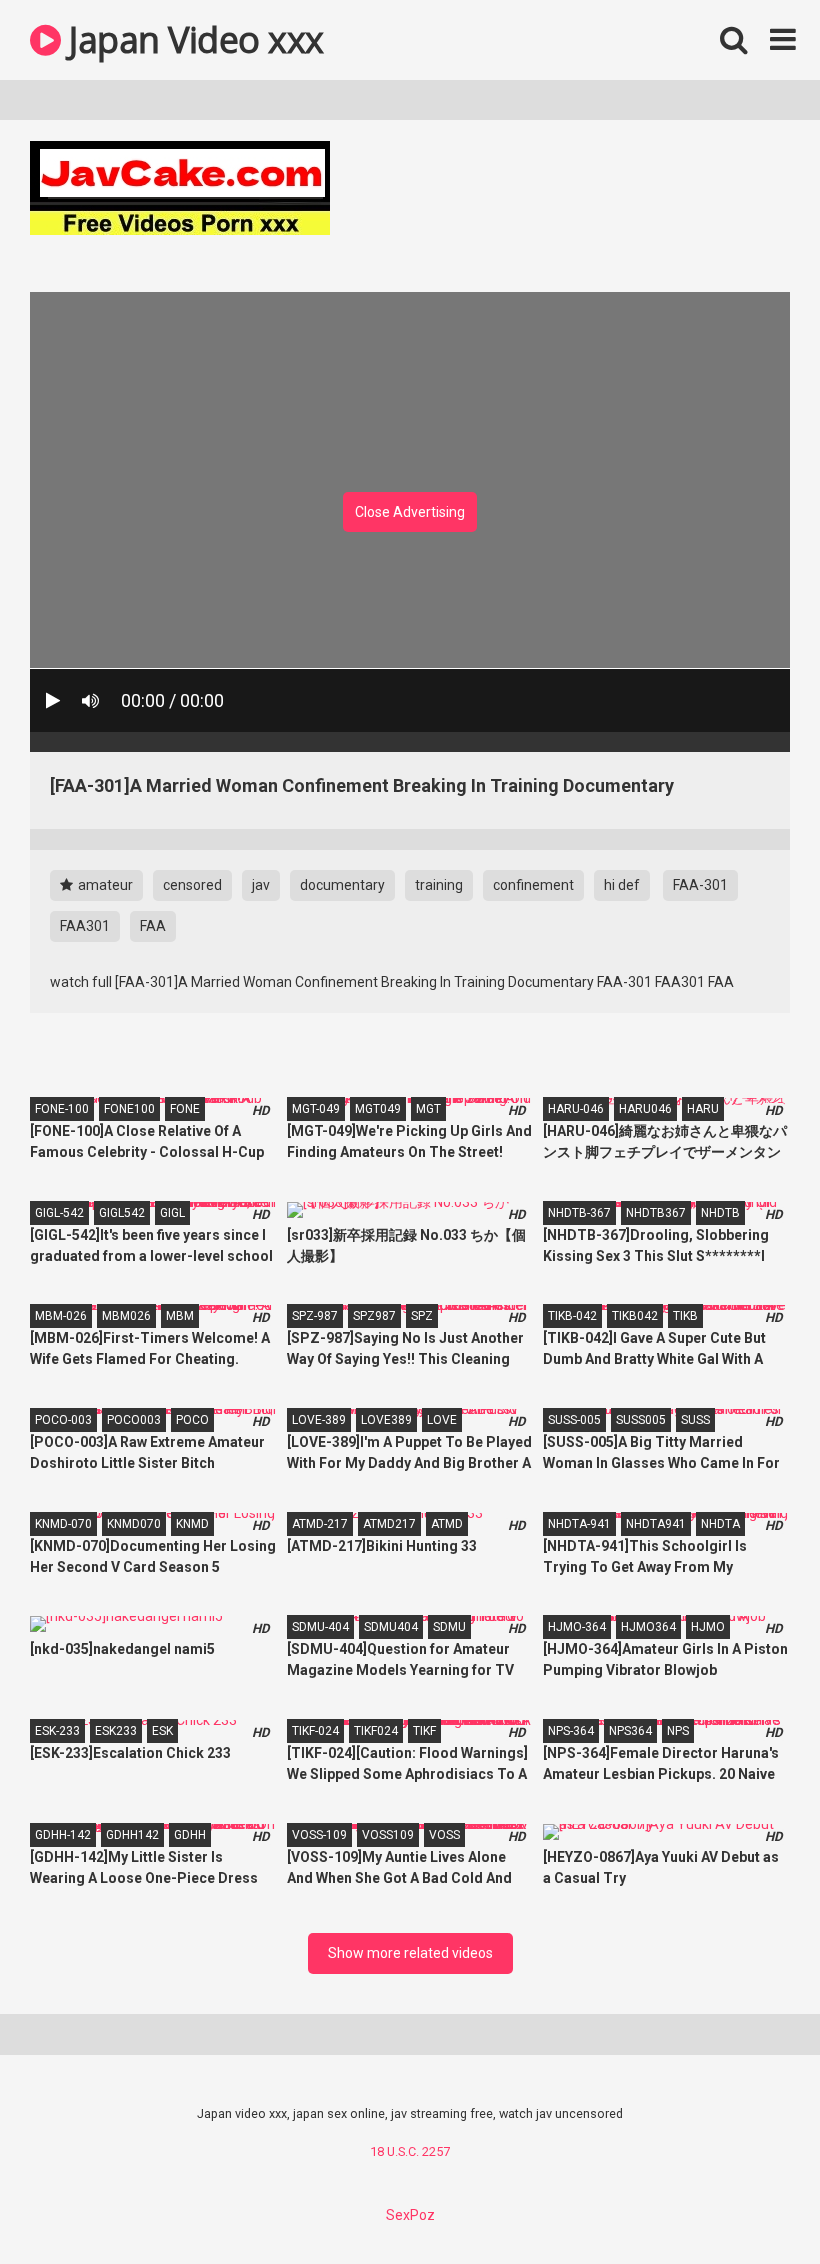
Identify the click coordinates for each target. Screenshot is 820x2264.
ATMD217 (389, 1524)
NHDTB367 (656, 1213)
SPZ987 (374, 1316)
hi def (622, 885)
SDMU (449, 1627)
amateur (104, 885)
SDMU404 (391, 1627)
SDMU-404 (320, 1627)
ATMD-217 (320, 1524)
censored (192, 885)
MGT (428, 1109)
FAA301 (85, 926)
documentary (342, 885)
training (439, 885)
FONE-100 (62, 1109)
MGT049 (378, 1109)
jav (261, 885)
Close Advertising (410, 512)
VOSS (444, 1835)
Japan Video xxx (192, 39)
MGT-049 (316, 1109)
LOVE (442, 1420)
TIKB (685, 1316)
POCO (192, 1420)
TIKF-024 (315, 1731)
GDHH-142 (63, 1835)
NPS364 (630, 1731)
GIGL (172, 1213)
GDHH (190, 1835)
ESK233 (116, 1731)
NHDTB (720, 1213)
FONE (185, 1109)
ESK (162, 1731)
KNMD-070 (63, 1524)
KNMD (192, 1524)
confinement (533, 885)
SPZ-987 (315, 1316)
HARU (703, 1109)
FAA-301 (700, 885)
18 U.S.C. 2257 (410, 2151)
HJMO (708, 1627)
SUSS (695, 1420)
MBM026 (126, 1316)
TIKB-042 (572, 1316)
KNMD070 (134, 1524)
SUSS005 (641, 1420)
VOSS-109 (319, 1835)
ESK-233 (57, 1731)
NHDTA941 (656, 1524)
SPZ (422, 1316)
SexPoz (410, 2215)
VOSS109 (388, 1835)
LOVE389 (386, 1420)
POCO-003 (63, 1420)
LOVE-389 (319, 1420)
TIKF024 (376, 1731)
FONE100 (129, 1109)
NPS (678, 1731)
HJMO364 (648, 1627)
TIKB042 (635, 1316)
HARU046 (645, 1109)
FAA (153, 926)
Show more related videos (410, 1953)
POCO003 (134, 1420)
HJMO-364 (577, 1627)
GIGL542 (122, 1213)
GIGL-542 (59, 1213)
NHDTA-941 (579, 1524)
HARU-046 (576, 1109)
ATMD (447, 1524)
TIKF (424, 1731)
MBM (180, 1316)
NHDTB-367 (579, 1213)
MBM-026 (61, 1316)
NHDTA (720, 1524)
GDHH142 (132, 1835)
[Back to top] (753, 2203)
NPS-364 (571, 1731)
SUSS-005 (574, 1420)
